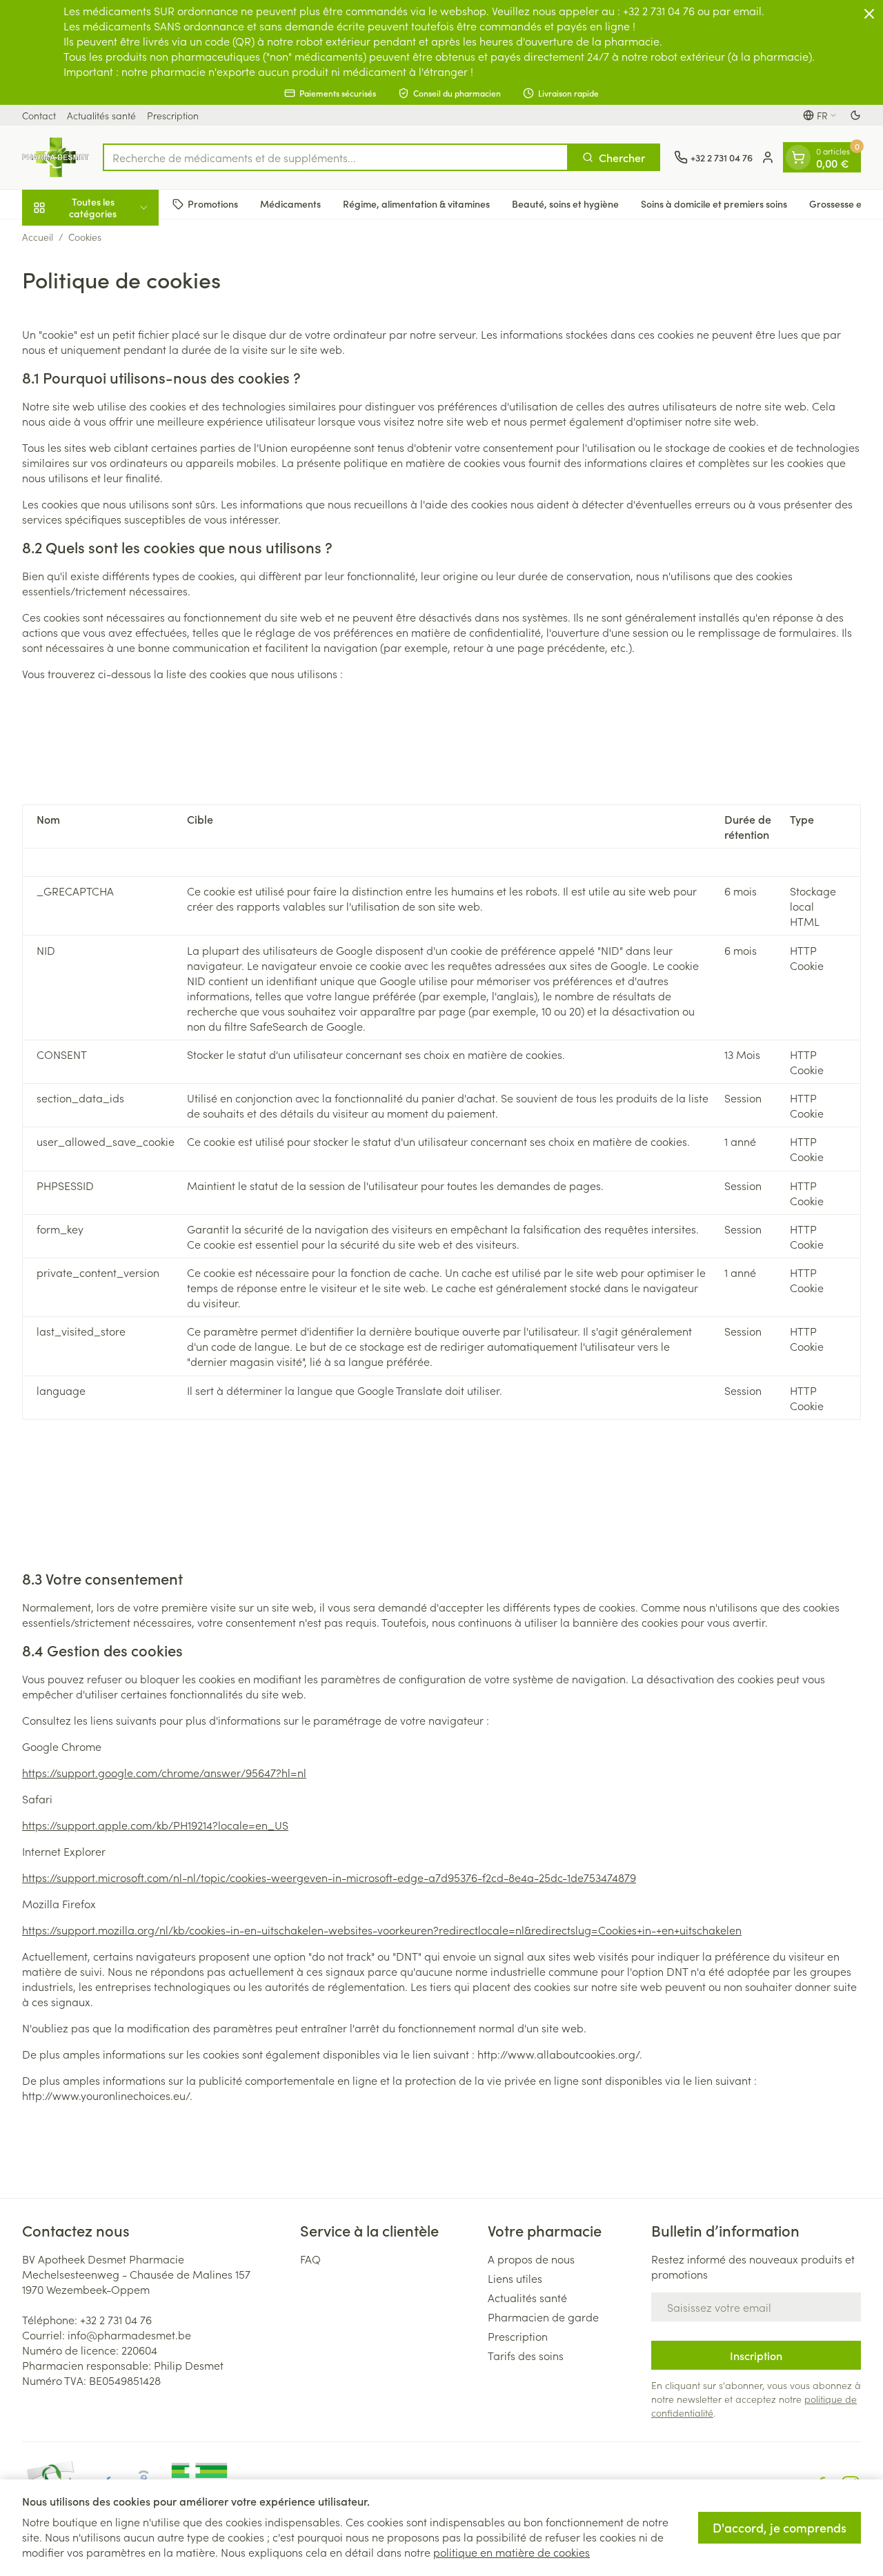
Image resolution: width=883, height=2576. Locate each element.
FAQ (310, 2259)
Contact (39, 115)
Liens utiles (515, 2278)
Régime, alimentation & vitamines (416, 204)
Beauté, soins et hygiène (565, 204)
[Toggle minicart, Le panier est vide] (798, 157)
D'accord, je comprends (780, 2527)
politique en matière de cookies (512, 2552)
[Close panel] (869, 14)
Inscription (756, 2355)
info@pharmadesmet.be (129, 2335)
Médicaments (290, 204)
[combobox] (336, 157)
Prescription (173, 115)
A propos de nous (531, 2259)
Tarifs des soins (526, 2355)
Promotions (213, 204)
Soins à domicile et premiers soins (714, 204)
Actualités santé (101, 115)
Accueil (38, 237)
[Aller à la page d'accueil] (56, 157)
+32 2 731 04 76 (116, 2319)
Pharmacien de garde (543, 2317)
